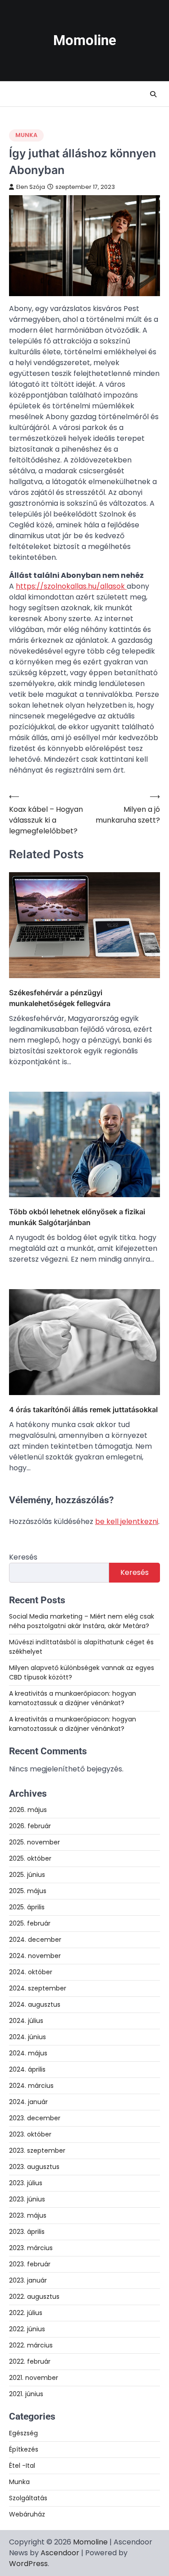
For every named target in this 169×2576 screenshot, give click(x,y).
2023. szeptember (37, 2150)
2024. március (31, 2086)
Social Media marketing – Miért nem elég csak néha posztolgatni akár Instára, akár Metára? (82, 1621)
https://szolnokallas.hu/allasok (71, 586)
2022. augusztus (34, 2297)
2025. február (30, 1923)
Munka (26, 135)
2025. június (27, 1875)
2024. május (28, 2053)
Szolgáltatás (28, 2498)
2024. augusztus (35, 2004)
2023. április (27, 2232)
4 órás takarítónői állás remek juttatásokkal (83, 1409)
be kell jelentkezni (127, 1521)
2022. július (26, 2313)
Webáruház (27, 2514)
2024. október (31, 1972)
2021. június (26, 2394)
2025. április (27, 1907)
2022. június (27, 2329)
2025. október (30, 1858)
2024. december (35, 1940)
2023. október (30, 2134)
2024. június (27, 2037)
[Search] (153, 94)
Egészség (23, 2433)
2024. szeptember (38, 1988)
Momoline (85, 40)
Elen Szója (31, 187)
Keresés (23, 1557)
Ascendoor (60, 2553)
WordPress (28, 2564)
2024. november (35, 1956)
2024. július (26, 2021)
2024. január (28, 2102)
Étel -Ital (22, 2466)
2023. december (35, 2118)
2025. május (28, 1891)
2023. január (28, 2280)
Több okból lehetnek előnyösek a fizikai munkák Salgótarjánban (77, 1217)
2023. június (27, 2199)
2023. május (28, 2215)
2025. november (34, 1842)
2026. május (28, 1810)
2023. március (31, 2248)
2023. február (30, 2264)
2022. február (30, 2361)
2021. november (34, 2378)
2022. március (31, 2345)
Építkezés (24, 2449)
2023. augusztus (34, 2167)
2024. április (27, 2069)
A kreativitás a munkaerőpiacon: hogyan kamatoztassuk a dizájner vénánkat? (73, 1698)
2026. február (30, 1826)
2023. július (26, 2183)
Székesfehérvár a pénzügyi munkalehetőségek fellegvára (60, 998)
